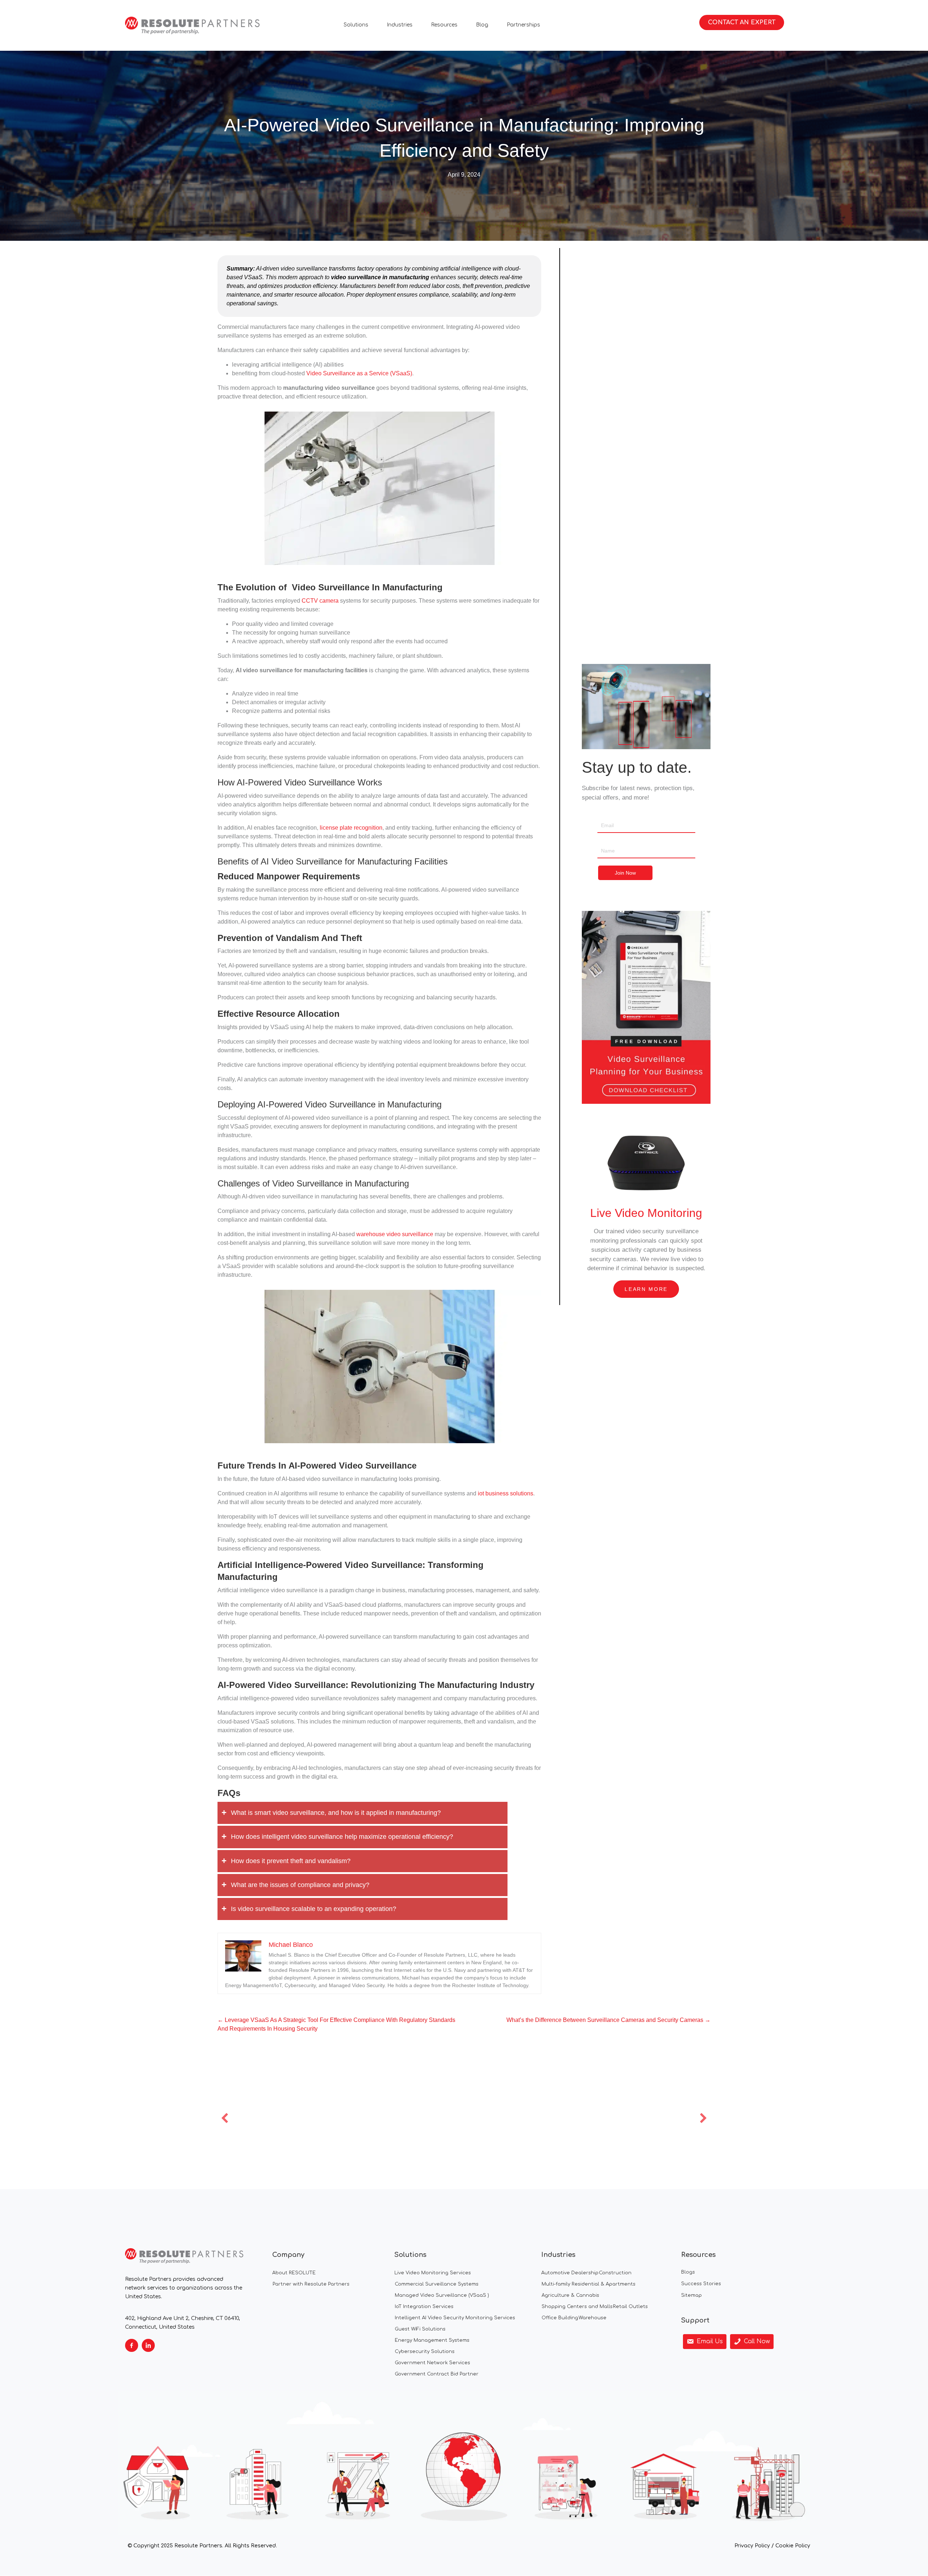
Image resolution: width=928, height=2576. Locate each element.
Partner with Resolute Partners (311, 2284)
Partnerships (523, 25)
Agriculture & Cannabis (570, 2295)
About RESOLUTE (294, 2273)
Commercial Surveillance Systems (437, 2284)
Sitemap (691, 2295)
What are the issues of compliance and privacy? (300, 1885)
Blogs (688, 2272)
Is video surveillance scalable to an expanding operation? (314, 1909)
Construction (615, 2273)
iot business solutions (506, 1493)
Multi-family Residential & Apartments (589, 2284)
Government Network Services (432, 2363)
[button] (225, 2118)
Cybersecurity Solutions (425, 2352)
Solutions (356, 25)
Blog (482, 25)
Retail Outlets (630, 2307)
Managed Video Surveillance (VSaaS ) (442, 2295)
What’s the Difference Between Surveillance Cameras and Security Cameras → (608, 2020)
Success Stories (701, 2284)
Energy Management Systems (432, 2340)
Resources (444, 25)
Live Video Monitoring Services (433, 2273)
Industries (400, 25)
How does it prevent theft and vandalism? (291, 1861)
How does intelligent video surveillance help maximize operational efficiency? (342, 1837)
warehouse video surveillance (395, 1234)
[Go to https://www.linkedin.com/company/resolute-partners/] (148, 2345)
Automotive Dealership (570, 2273)
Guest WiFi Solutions (420, 2329)
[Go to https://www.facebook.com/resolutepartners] (132, 2345)
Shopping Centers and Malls (577, 2307)
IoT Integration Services (424, 2307)
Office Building (560, 2318)
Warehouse (593, 2318)
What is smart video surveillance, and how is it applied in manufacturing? (336, 1813)
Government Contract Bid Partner (437, 2374)
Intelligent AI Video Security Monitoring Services (455, 2318)
